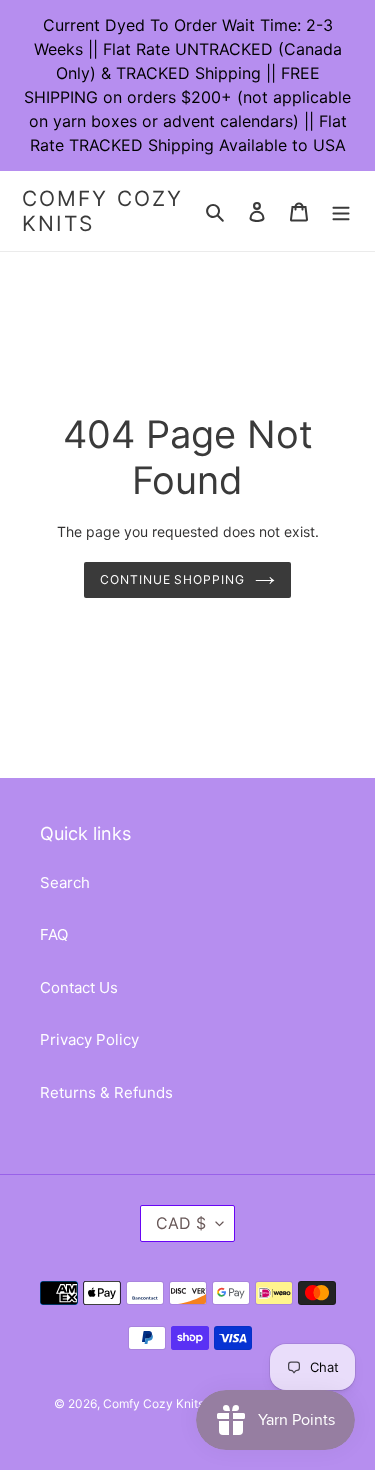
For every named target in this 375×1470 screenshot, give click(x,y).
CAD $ (181, 1223)
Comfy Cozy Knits (102, 211)
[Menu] (341, 211)
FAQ (54, 934)
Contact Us (79, 987)
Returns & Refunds (106, 1092)
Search (65, 882)
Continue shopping (173, 579)
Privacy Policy (89, 1039)
